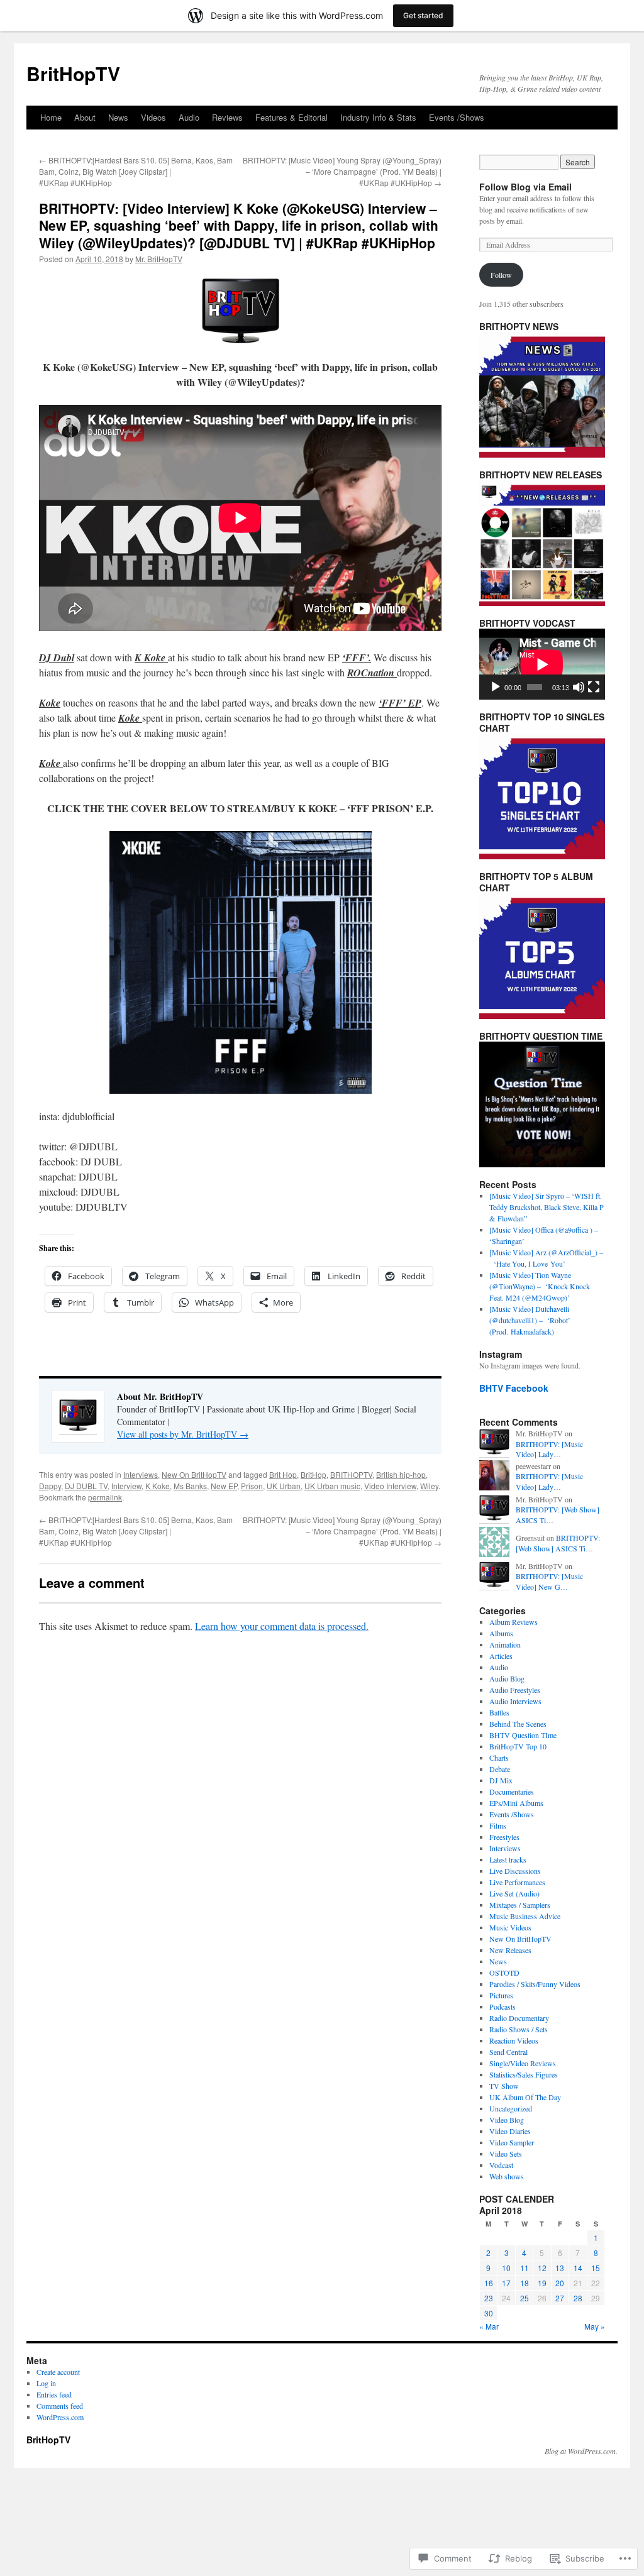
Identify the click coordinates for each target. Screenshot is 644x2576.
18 (525, 2283)
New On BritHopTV (194, 1474)
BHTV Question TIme (523, 1735)
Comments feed (60, 2406)
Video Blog (507, 2120)
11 (525, 2268)
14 (578, 2268)
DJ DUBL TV (86, 1486)
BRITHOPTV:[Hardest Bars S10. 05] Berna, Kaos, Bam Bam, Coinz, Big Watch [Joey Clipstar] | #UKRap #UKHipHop (136, 171)
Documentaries (512, 1792)
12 (542, 2268)
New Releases (510, 1950)
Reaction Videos (514, 2040)
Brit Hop (283, 1474)
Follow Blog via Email (525, 187)
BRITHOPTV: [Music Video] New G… (549, 1581)
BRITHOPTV (351, 1474)
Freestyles (504, 1837)
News (118, 117)
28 (578, 2298)
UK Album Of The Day (525, 2097)
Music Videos (510, 1927)
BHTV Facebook (514, 1388)
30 (489, 2313)
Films (498, 1825)
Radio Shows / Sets (519, 2029)
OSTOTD (504, 1973)
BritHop (314, 1474)
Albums (501, 1633)
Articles (501, 1656)
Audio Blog (507, 1678)
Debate (500, 1769)
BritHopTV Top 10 (518, 1746)
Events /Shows (457, 117)
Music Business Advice (525, 1916)
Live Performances (517, 1882)
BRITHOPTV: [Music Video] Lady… (549, 1449)
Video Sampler (512, 2142)
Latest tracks (508, 1859)
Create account (58, 2372)
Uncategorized (511, 2108)
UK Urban (284, 1486)
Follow (501, 275)
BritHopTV (73, 73)
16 (489, 2283)
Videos (153, 117)
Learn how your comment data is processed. (282, 1626)
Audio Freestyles (515, 1690)
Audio (189, 117)
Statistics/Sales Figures (524, 2074)
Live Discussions (515, 1871)
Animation (505, 1644)
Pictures (501, 1995)
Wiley (429, 1486)
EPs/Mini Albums (516, 1803)
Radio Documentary (519, 2018)
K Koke (158, 1486)
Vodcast (501, 2165)
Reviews (227, 117)
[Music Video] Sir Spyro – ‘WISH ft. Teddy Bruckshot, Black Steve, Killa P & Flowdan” (547, 1207)
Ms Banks (190, 1486)
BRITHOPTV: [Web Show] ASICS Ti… (558, 1543)
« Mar (489, 2326)
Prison (252, 1486)
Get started (423, 15)
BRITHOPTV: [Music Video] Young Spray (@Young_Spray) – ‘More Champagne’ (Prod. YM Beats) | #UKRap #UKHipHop (342, 171)
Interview (126, 1486)
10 (506, 2268)
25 (525, 2298)
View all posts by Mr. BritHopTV (183, 1434)
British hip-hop (401, 1474)
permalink (105, 1497)
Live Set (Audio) (514, 1893)
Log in (46, 2383)
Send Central (508, 2052)
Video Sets (506, 2154)
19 (542, 2283)
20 (560, 2283)
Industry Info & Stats (378, 117)
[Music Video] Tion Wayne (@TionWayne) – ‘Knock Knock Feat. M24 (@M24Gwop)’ (540, 1286)
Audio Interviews (515, 1701)
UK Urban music (332, 1486)
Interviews (141, 1474)
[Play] (496, 687)
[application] (542, 664)
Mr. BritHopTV (159, 259)
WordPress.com (60, 2417)
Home (51, 117)
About (85, 117)
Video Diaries (510, 2131)
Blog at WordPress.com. (581, 2451)
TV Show (504, 2086)
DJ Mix (501, 1780)
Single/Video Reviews (523, 2063)
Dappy (50, 1486)
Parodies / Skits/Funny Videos (535, 1984)
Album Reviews (514, 1622)
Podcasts (502, 2006)
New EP (224, 1486)
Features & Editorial (291, 117)
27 (560, 2298)
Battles (499, 1712)
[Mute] (579, 687)
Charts (499, 1758)
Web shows (507, 2176)
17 (506, 2283)
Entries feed (54, 2394)
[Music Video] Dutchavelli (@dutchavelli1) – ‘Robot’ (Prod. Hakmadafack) (530, 1320)
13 (560, 2268)
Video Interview (390, 1486)
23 (489, 2298)
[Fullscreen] (594, 687)
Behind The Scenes (518, 1724)
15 (596, 2268)
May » (595, 2326)
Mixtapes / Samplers (520, 1905)
